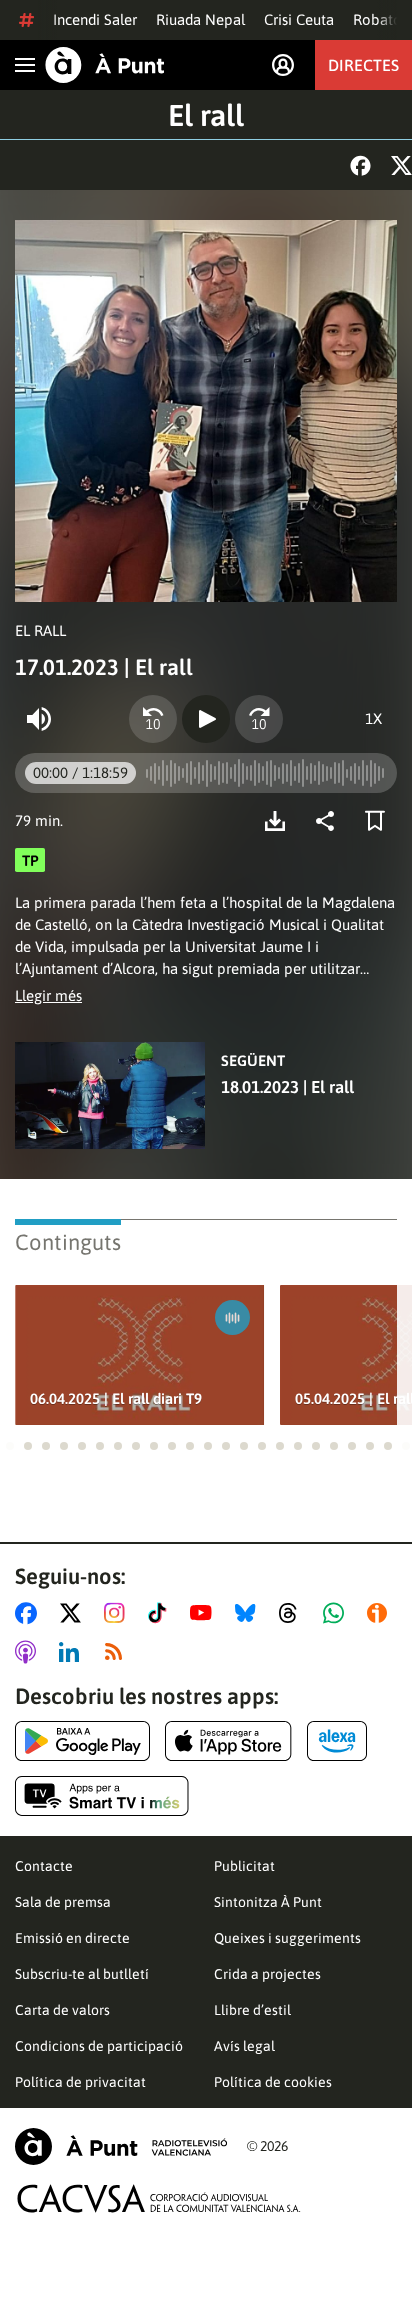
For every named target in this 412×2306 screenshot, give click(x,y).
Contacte (44, 1866)
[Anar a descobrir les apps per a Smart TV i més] (102, 1796)
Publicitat (244, 1866)
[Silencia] (39, 719)
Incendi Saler (95, 19)
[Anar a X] (74, 1613)
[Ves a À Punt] (105, 65)
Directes (363, 65)
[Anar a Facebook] (30, 1613)
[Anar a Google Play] (82, 1741)
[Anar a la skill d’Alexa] (337, 1741)
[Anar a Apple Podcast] (29, 1652)
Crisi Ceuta (299, 19)
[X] (401, 165)
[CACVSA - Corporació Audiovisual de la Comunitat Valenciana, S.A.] (159, 2198)
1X (373, 718)
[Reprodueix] (206, 719)
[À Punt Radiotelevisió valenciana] (121, 2146)
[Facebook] (360, 165)
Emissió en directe (72, 1938)
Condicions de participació (99, 2046)
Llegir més (48, 995)
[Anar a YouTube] (205, 1613)
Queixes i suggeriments (287, 1938)
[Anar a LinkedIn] (73, 1652)
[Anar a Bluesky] (249, 1613)
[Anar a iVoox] (381, 1613)
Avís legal (244, 2046)
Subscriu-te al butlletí (82, 1974)
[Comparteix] (330, 821)
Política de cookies (273, 2082)
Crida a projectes (267, 1974)
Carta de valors (62, 2010)
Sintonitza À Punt (268, 1902)
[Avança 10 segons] (259, 719)
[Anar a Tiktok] (161, 1613)
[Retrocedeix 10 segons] (153, 719)
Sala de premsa (63, 1902)
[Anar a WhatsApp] (337, 1613)
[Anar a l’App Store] (228, 1741)
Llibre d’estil (252, 2010)
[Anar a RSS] (118, 1652)
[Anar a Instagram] (118, 1613)
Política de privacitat (80, 2082)
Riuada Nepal (200, 19)
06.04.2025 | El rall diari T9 (116, 1398)
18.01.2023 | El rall (287, 1087)
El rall (206, 115)
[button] (10, 1446)
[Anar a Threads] (293, 1613)
